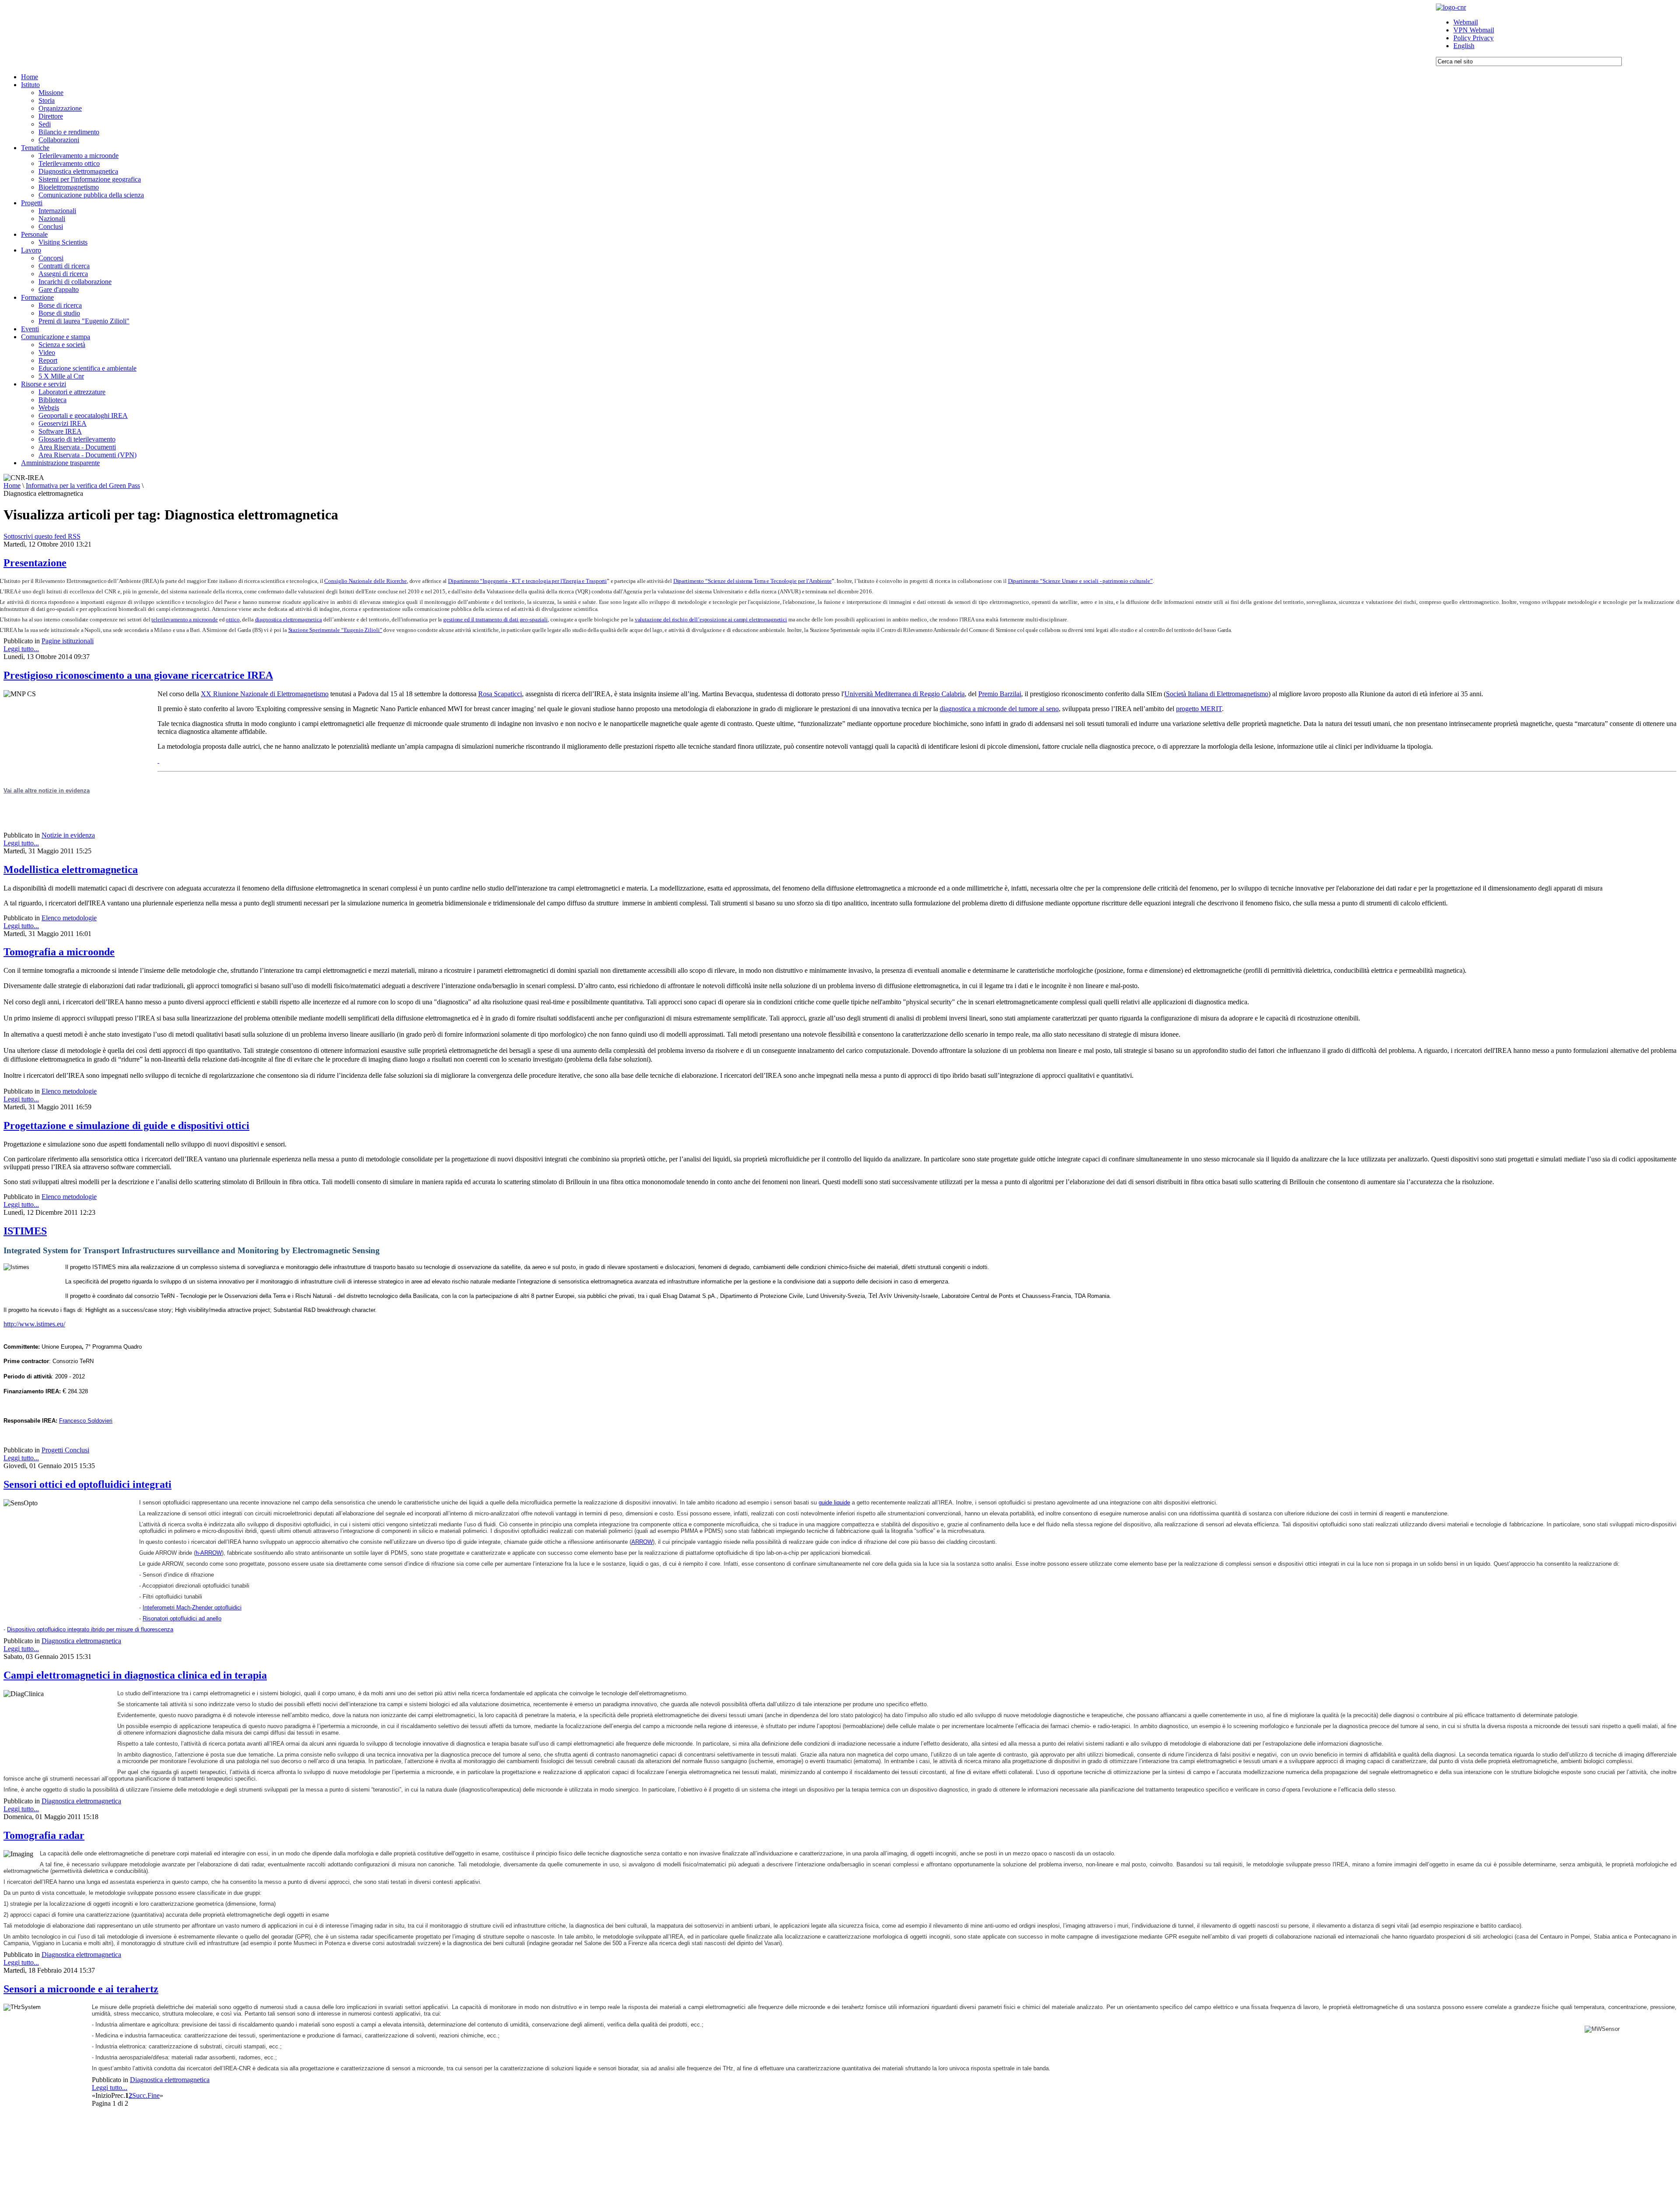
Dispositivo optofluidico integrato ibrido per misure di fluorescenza (90, 1629)
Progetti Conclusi (65, 1450)
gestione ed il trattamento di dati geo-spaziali (495, 619)
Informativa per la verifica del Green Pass (83, 486)
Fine (154, 2095)
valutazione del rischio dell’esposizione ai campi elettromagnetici (711, 619)
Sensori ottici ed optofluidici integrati (87, 1484)
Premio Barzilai (1000, 694)
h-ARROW (209, 1553)
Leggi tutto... (21, 649)
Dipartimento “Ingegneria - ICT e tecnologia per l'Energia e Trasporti (527, 581)
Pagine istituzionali (68, 641)
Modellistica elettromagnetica (71, 870)
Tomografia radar (44, 1835)
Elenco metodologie (69, 918)
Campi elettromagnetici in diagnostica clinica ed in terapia (135, 1675)
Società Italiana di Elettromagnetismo (1217, 694)
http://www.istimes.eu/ (34, 1324)
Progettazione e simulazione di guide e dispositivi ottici (126, 1126)
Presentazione (35, 563)
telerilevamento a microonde (184, 619)
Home (12, 486)
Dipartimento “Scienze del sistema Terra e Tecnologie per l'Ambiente (752, 581)
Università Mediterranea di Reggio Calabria (905, 694)
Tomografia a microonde (59, 952)
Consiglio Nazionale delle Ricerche (365, 581)
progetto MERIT (1199, 709)
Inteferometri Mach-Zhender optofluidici (192, 1608)
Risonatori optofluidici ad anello (182, 1618)
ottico (233, 619)
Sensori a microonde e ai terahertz (81, 1989)
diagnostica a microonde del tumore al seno (999, 709)
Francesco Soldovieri (86, 1421)
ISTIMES (25, 1231)
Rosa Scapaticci (500, 694)
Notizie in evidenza (68, 835)
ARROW (642, 1542)
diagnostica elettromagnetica (289, 619)
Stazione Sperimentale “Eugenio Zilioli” (335, 630)
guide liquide (834, 1502)
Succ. (140, 2095)
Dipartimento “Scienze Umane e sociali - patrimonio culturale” (1080, 581)
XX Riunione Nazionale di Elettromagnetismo (265, 694)
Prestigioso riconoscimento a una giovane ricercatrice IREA (138, 675)
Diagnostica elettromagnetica (81, 1641)
